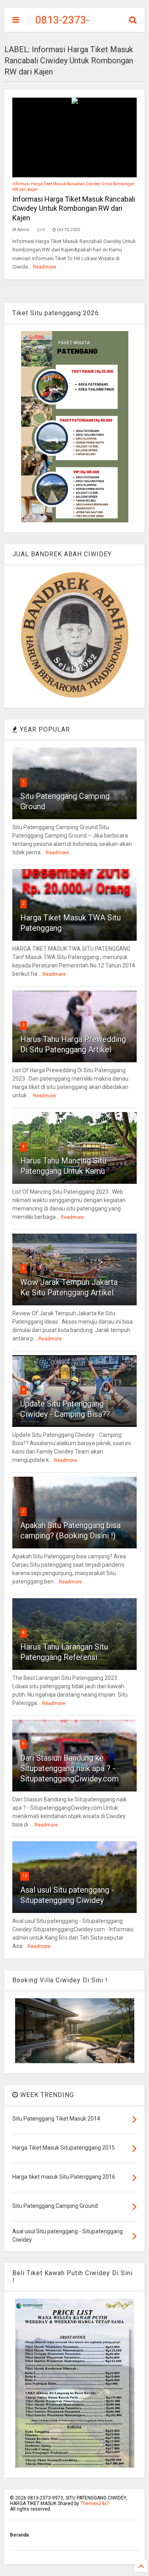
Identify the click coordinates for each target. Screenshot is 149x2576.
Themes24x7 (95, 2503)
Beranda (19, 2535)
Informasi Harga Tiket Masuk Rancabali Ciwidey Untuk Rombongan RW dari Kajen (74, 208)
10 (25, 1876)
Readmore (45, 267)
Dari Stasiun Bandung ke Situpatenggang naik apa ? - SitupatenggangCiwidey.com (70, 1768)
